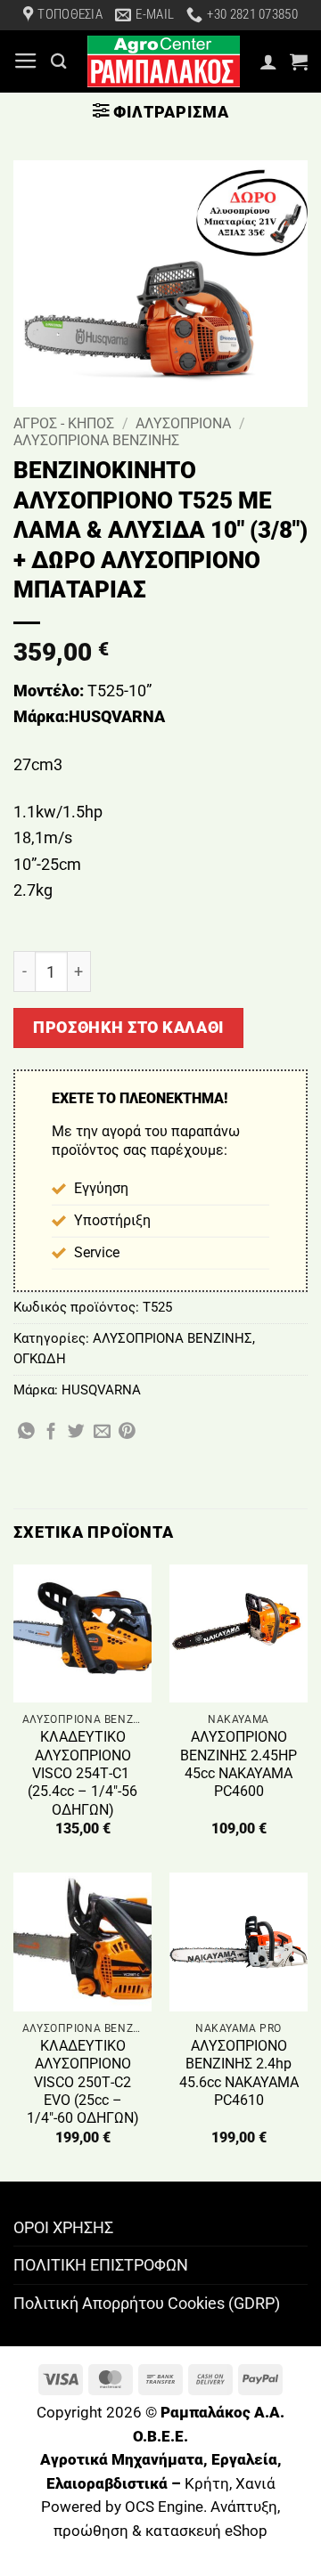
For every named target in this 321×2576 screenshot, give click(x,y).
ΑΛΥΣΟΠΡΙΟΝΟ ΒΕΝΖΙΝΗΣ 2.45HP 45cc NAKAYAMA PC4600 (239, 1764)
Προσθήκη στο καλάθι (128, 1027)
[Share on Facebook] (51, 1432)
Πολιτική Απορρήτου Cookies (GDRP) (147, 2303)
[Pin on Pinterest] (127, 1432)
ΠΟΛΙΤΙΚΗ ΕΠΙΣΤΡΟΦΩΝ (101, 2265)
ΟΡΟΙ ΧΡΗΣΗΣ (63, 2227)
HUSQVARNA (101, 1390)
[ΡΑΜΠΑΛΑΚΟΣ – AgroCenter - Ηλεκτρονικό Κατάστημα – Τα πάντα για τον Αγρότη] (163, 61)
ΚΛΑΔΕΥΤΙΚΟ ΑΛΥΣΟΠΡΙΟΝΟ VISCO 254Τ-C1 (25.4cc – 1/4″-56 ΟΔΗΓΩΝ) (82, 1773)
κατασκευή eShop (206, 2531)
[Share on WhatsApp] (26, 1432)
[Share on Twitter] (76, 1432)
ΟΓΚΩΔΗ (40, 1359)
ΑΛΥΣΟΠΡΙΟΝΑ (183, 423)
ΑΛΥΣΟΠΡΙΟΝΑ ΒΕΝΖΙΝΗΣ (96, 440)
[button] (26, 61)
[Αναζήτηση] (59, 61)
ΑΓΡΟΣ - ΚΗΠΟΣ (64, 423)
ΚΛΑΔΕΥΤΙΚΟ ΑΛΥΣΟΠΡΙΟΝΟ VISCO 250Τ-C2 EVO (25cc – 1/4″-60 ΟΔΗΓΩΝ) (83, 2082)
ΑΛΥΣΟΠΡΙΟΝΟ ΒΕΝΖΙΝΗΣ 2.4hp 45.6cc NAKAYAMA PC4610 (239, 2073)
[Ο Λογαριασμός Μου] (268, 61)
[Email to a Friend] (102, 1432)
